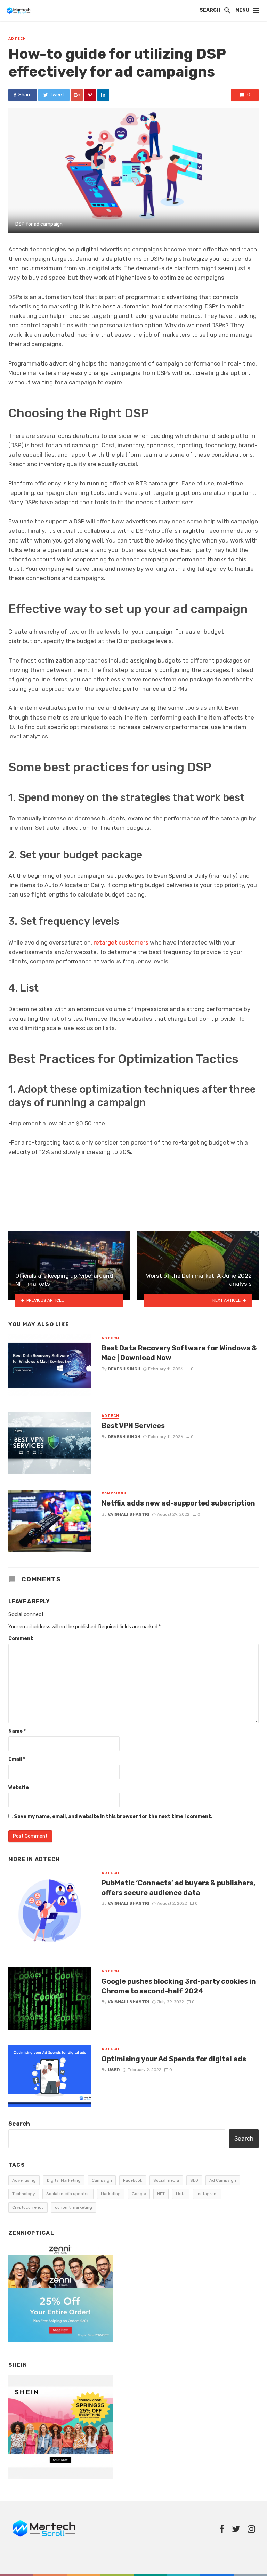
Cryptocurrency (28, 2207)
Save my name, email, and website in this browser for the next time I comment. (113, 1817)
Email (17, 1759)
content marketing (74, 2207)
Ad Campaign (223, 2180)
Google (139, 2194)
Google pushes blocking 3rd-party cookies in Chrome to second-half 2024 (179, 1986)
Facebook (133, 2180)
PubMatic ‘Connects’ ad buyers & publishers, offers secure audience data (179, 1888)
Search (19, 2124)
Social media (166, 2180)
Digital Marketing (64, 2180)
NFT (161, 2194)
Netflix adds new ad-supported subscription (178, 1503)
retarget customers (121, 942)
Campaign (102, 2180)
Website (19, 1787)
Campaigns (114, 1493)
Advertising (24, 2180)
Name (17, 1731)
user (114, 2070)
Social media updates (68, 2194)
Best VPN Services (133, 1426)
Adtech (17, 39)
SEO (194, 2180)
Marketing (111, 2194)
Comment (21, 1639)
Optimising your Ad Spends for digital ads (174, 2059)
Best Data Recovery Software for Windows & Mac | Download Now (179, 1353)
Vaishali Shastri (129, 1514)
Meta (181, 2194)
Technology (24, 2194)
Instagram (207, 2194)
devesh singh (124, 1369)
